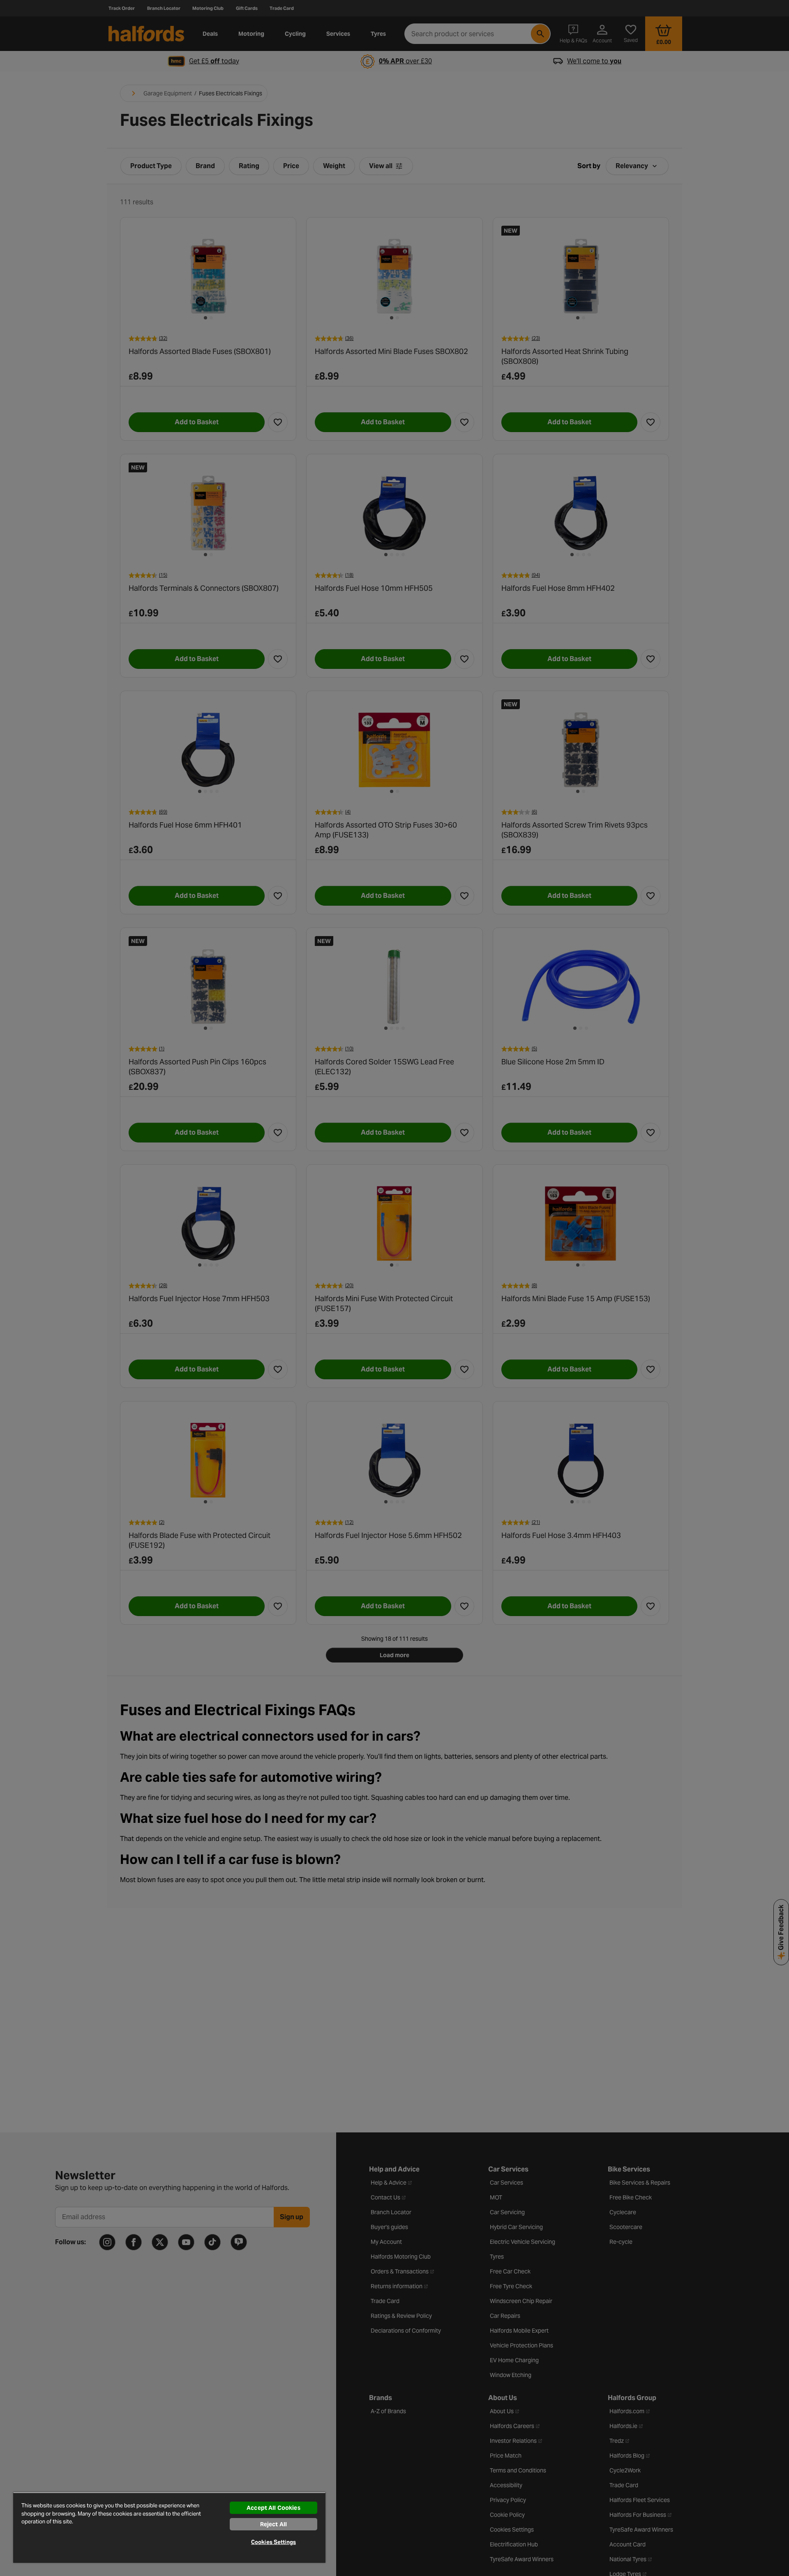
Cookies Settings (273, 2542)
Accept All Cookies (273, 2508)
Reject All (273, 2524)
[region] (169, 2527)
